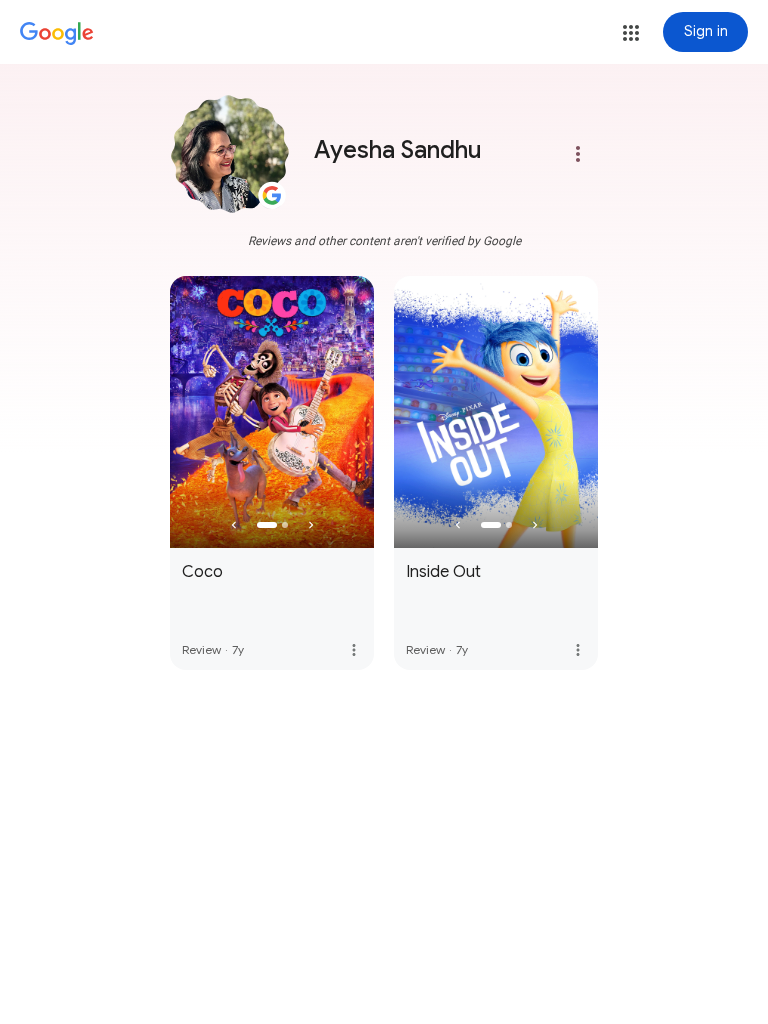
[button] (631, 33)
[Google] (57, 34)
